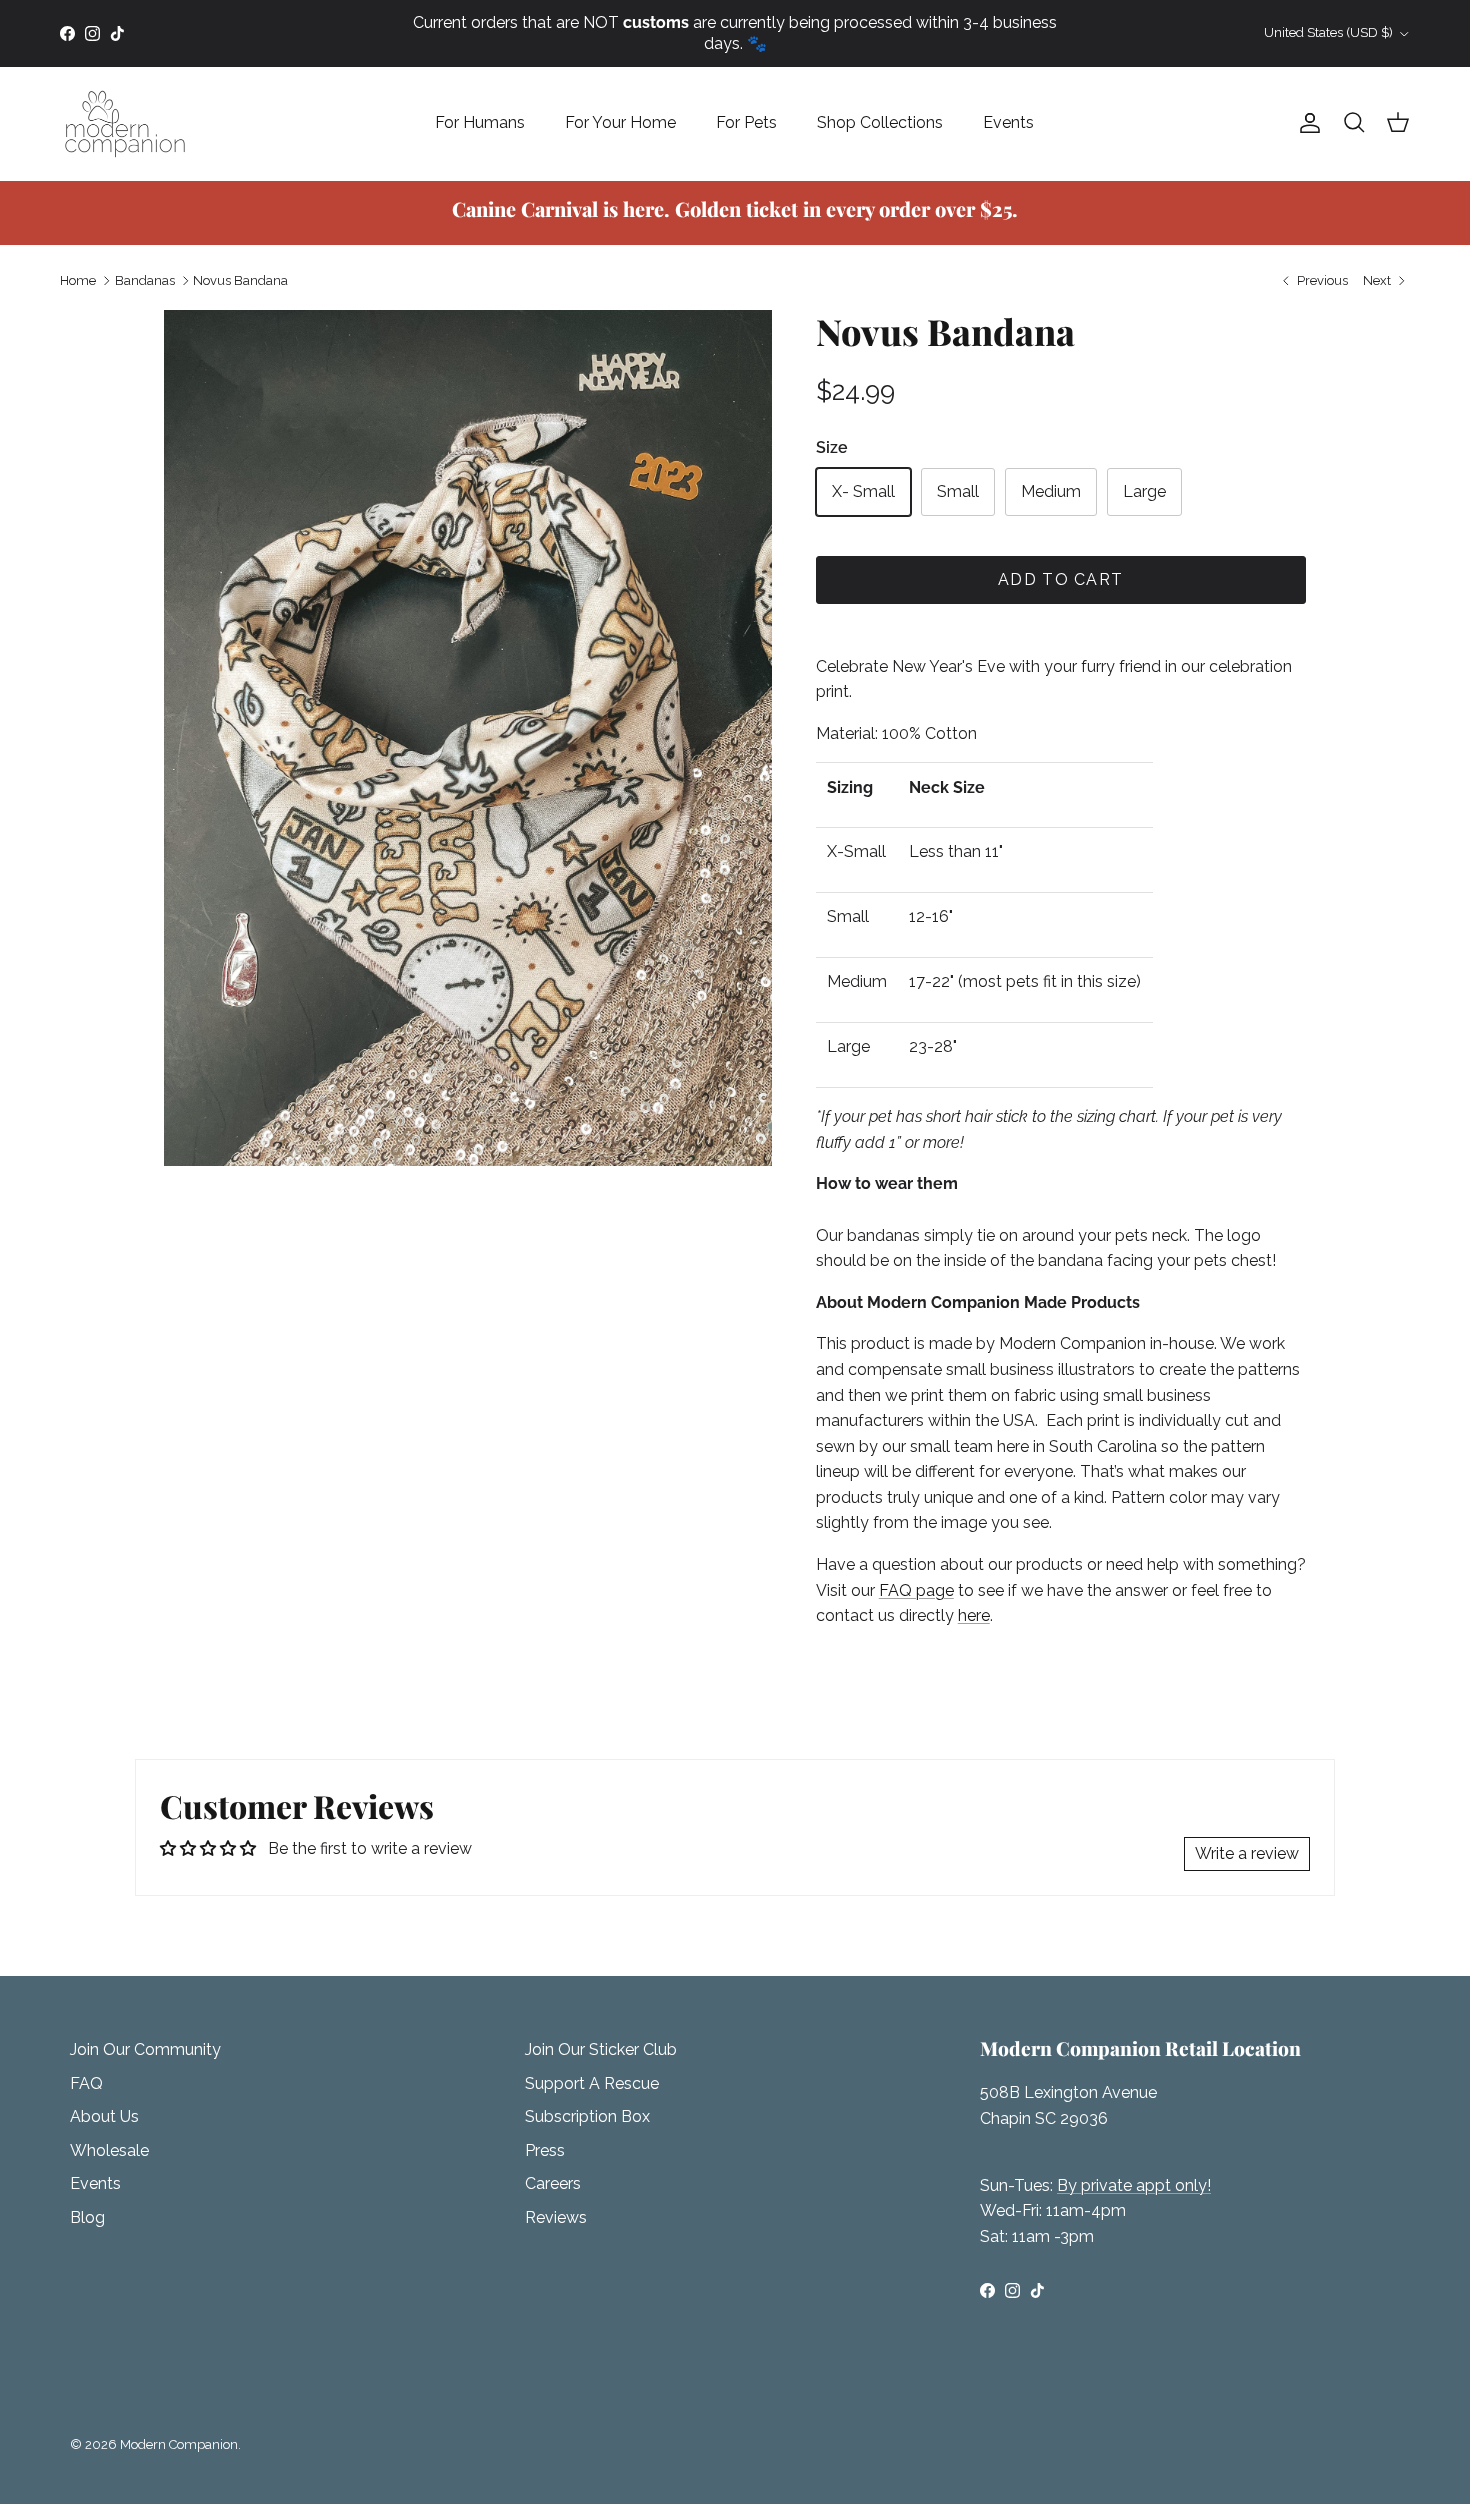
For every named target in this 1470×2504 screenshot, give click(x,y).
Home (78, 280)
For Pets (746, 122)
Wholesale (109, 2150)
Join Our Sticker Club (601, 2049)
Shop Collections (880, 122)
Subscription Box (587, 2116)
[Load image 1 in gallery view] (468, 738)
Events (1008, 122)
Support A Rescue (592, 2083)
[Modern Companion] (125, 123)
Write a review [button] (1247, 1853)
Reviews (556, 2217)
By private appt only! (1134, 2185)
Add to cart (1060, 579)
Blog (87, 2217)
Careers (553, 2183)
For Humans (480, 122)
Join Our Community (145, 2049)
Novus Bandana (240, 280)
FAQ (86, 2083)
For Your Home (620, 122)
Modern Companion (179, 2444)
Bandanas (145, 280)
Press (545, 2150)
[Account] (1306, 123)
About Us (104, 2116)
